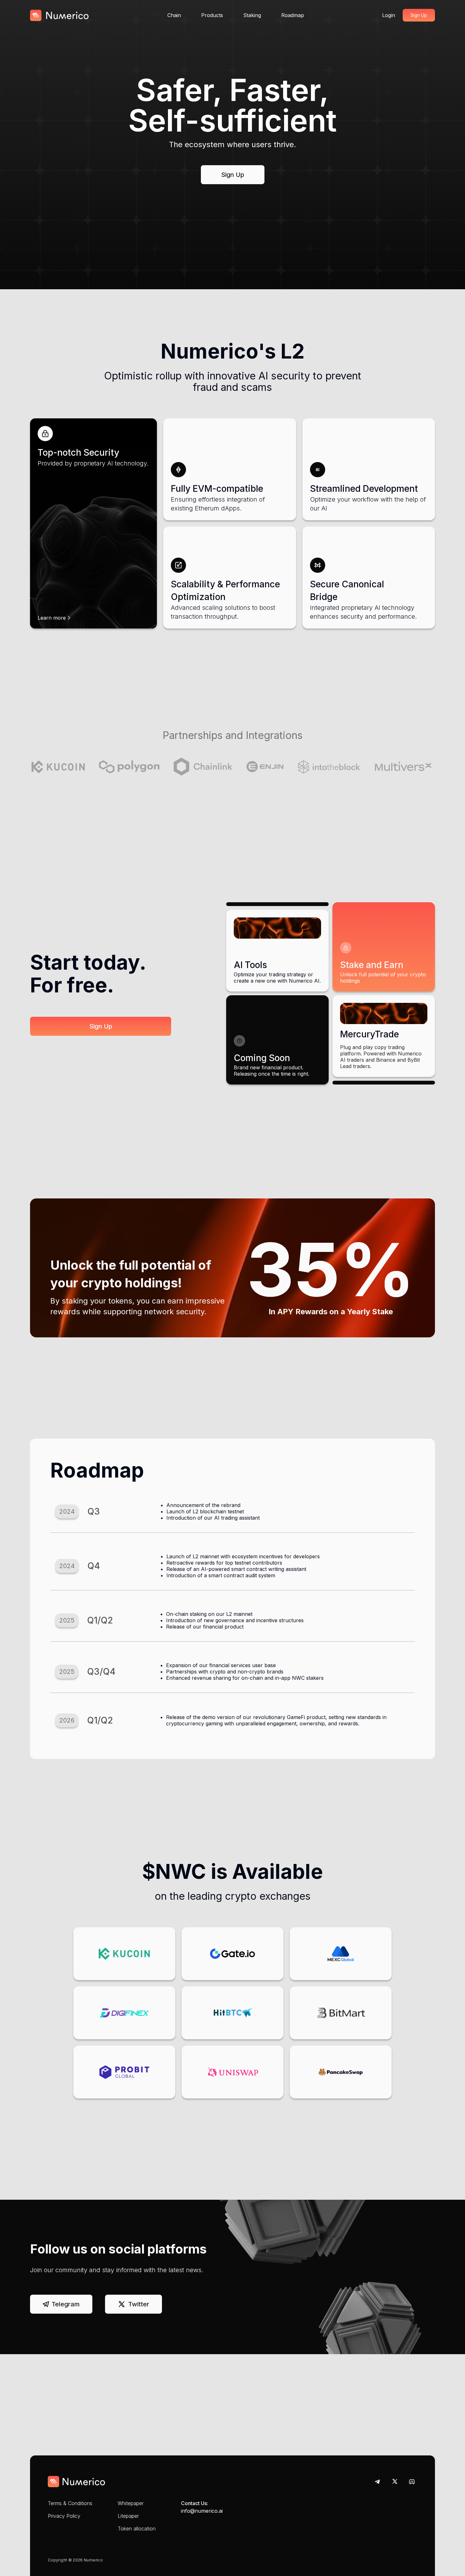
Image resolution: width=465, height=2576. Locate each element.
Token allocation (137, 2529)
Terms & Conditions (70, 2503)
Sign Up (419, 15)
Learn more (52, 618)
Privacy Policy (64, 2516)
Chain (174, 15)
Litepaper (128, 2516)
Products (212, 15)
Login (389, 15)
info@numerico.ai (202, 2511)
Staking (252, 15)
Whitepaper (131, 2503)
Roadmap (293, 15)
